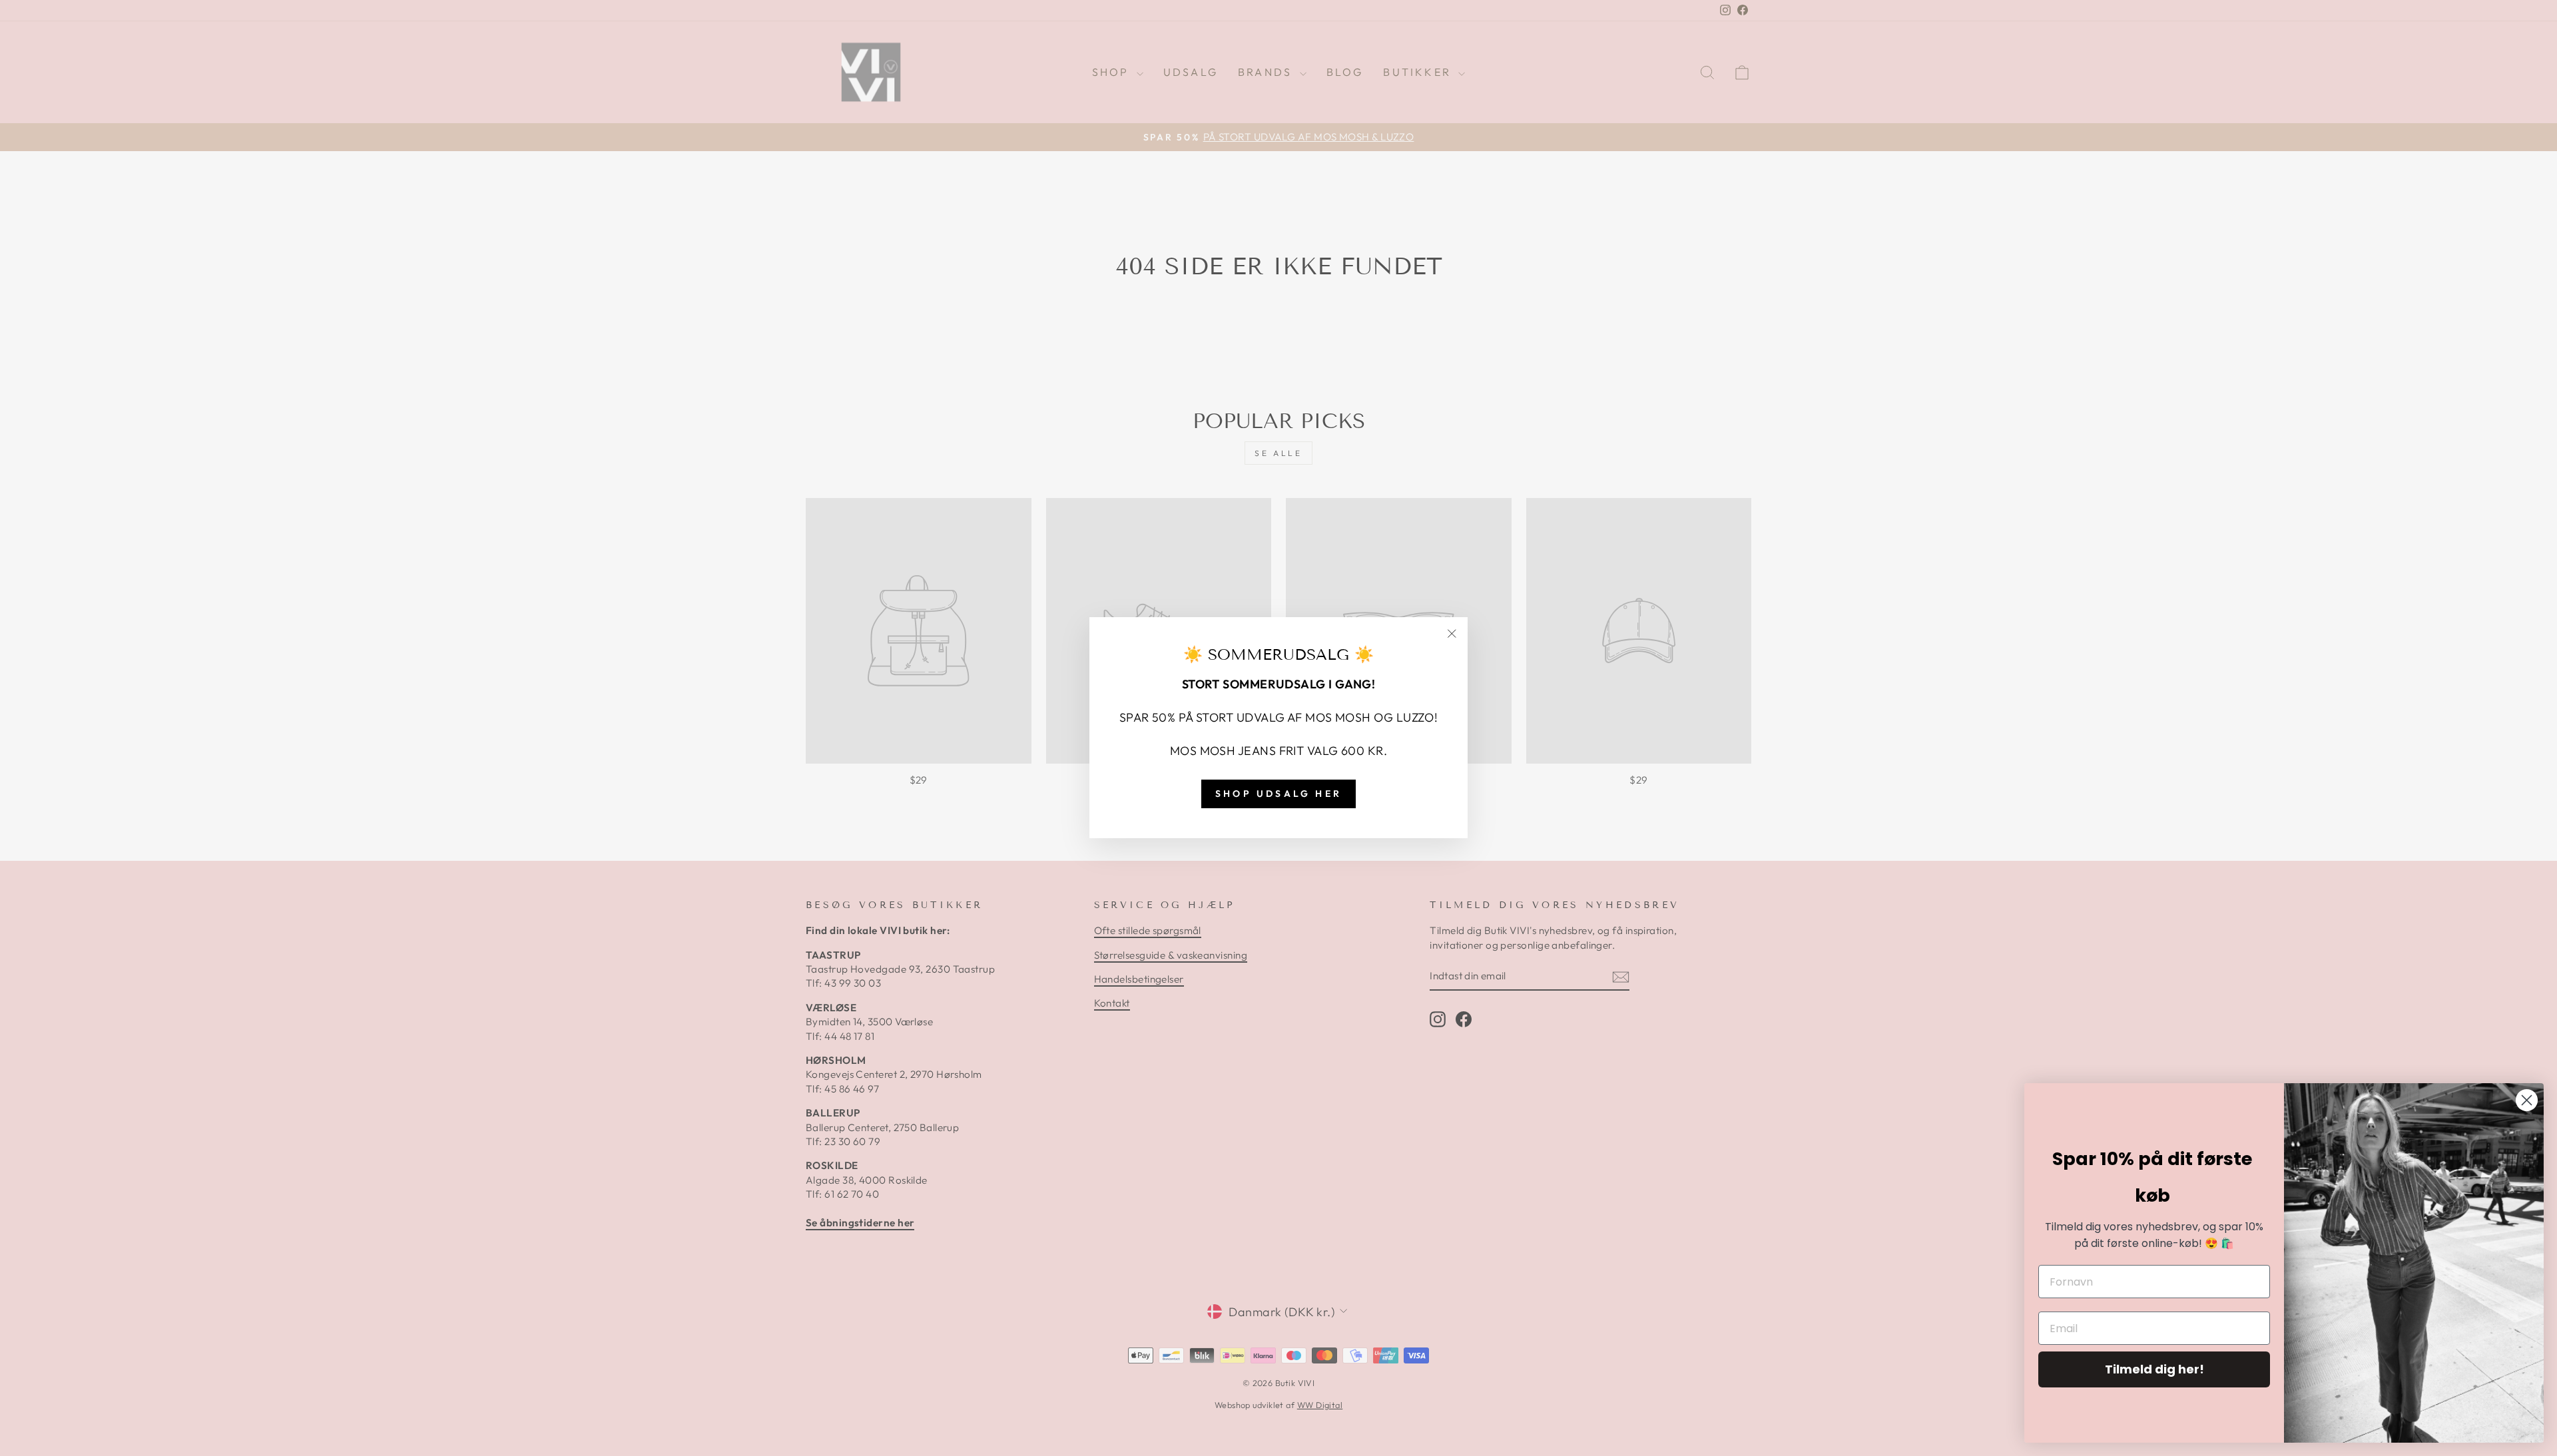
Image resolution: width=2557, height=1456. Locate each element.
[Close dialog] (2527, 1100)
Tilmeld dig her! (2154, 1369)
